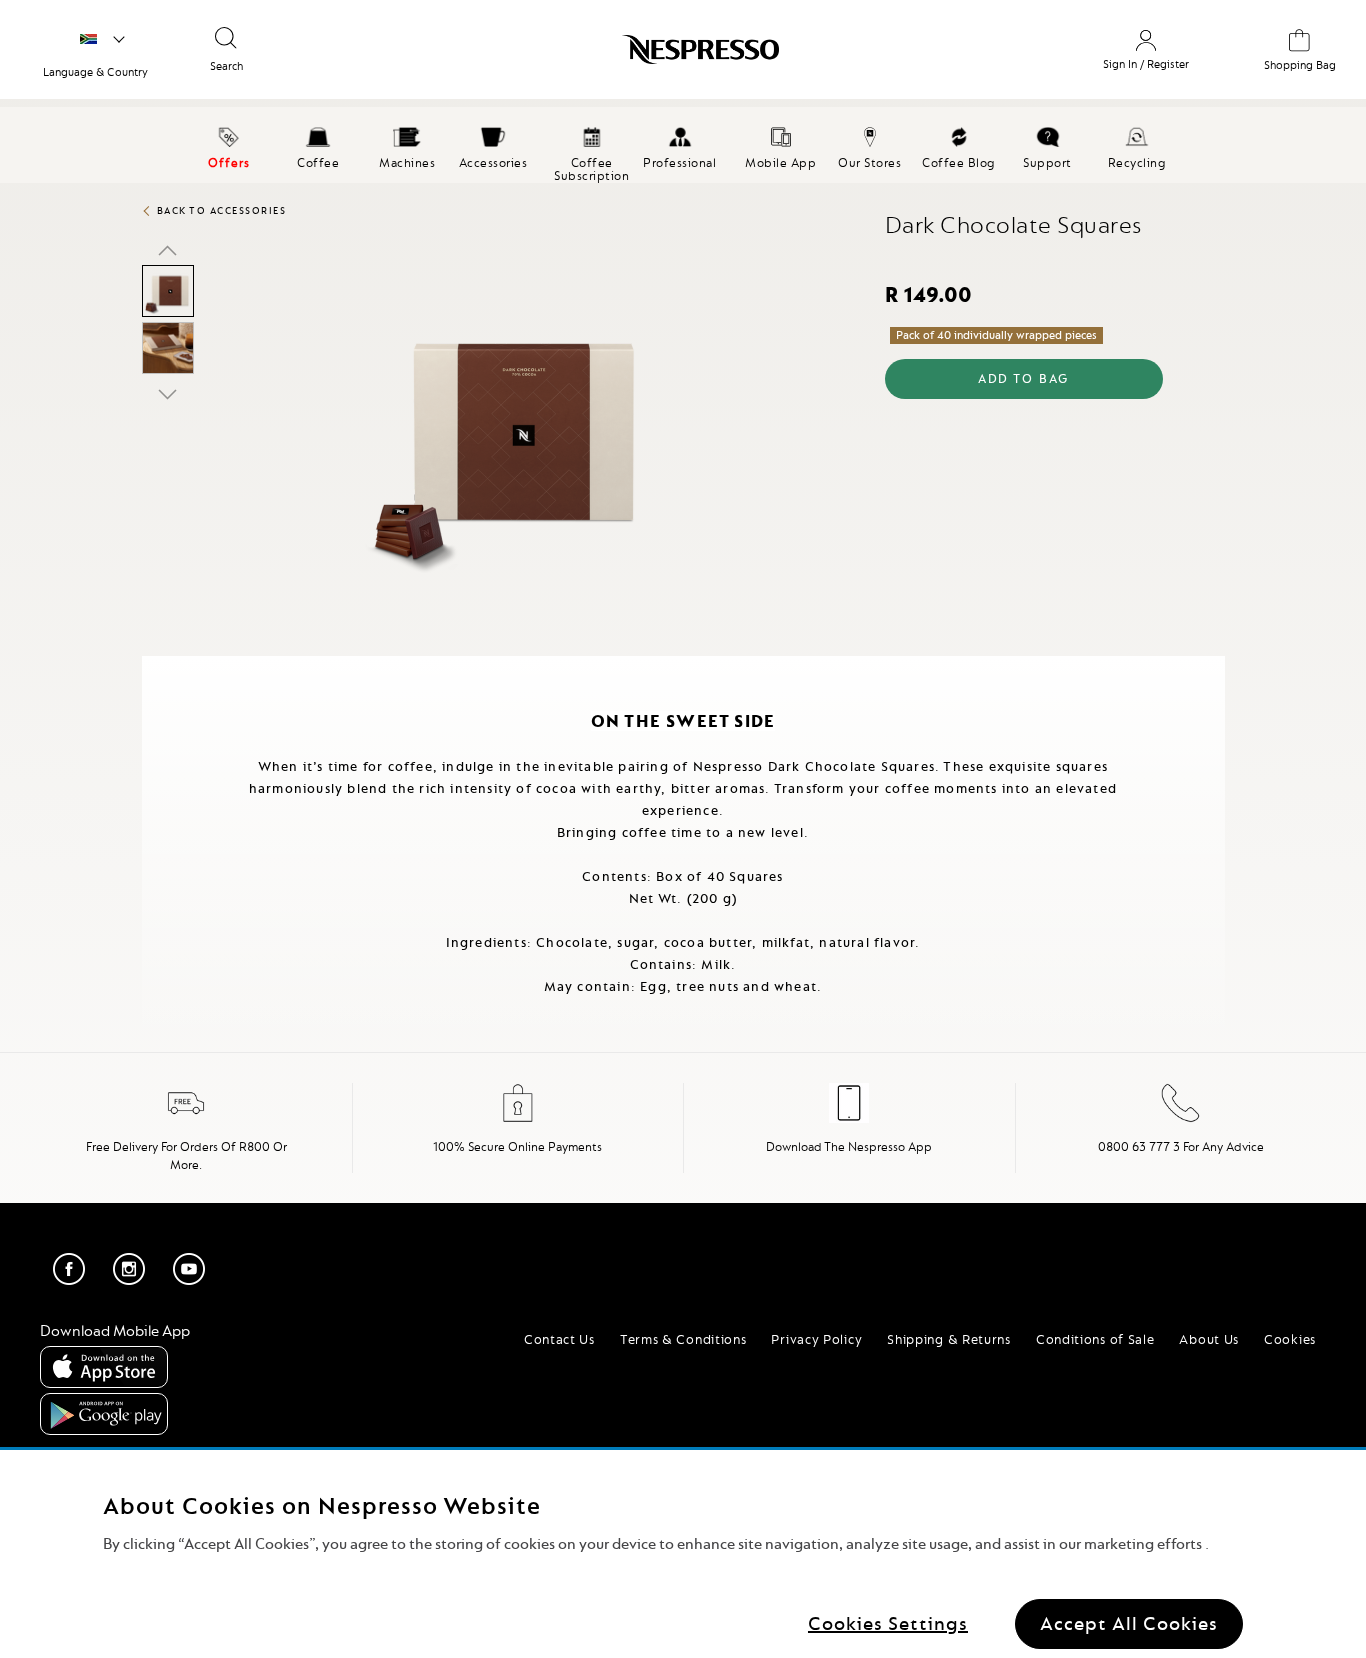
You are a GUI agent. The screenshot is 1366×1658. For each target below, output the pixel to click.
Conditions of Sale (1095, 1339)
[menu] (683, 145)
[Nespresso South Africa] (607, 57)
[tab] (147, 664)
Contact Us (559, 1339)
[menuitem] (318, 145)
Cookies (1290, 1339)
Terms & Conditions (683, 1339)
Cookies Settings (888, 1622)
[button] (168, 250)
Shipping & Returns (949, 1339)
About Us (1209, 1339)
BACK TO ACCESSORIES (222, 210)
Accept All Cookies (1129, 1622)
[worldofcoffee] (102, 40)
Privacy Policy (816, 1339)
